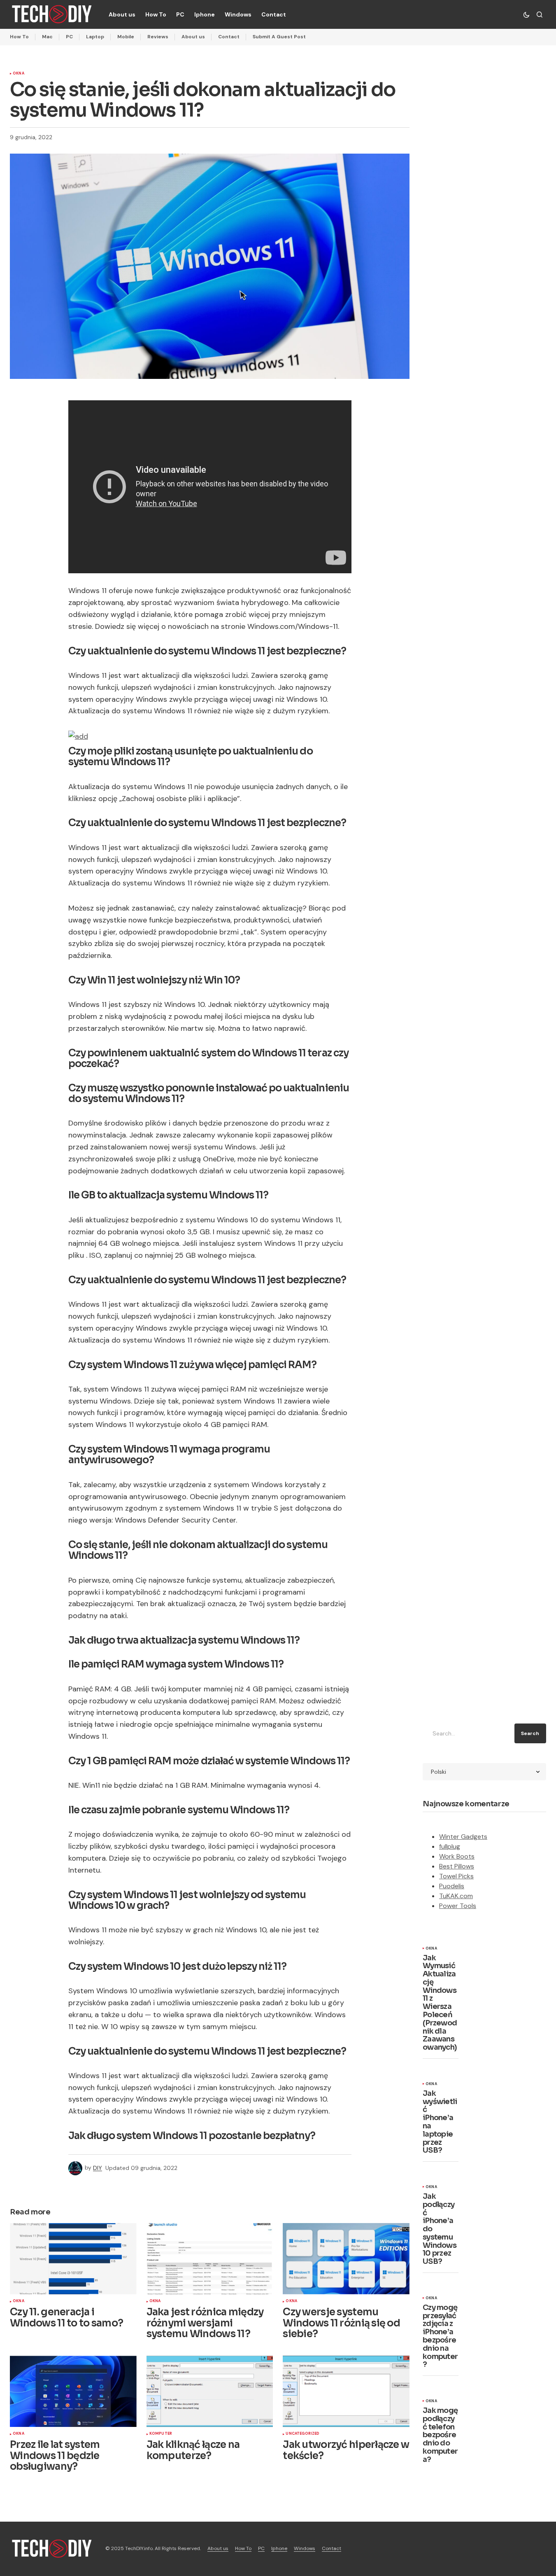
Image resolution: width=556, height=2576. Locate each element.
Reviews (158, 37)
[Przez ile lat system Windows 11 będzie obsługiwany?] (73, 2391)
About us (193, 37)
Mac (47, 37)
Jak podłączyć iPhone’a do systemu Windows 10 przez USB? (440, 2229)
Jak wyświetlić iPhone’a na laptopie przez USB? (440, 2122)
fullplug (450, 1846)
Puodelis (452, 1886)
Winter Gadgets (463, 1837)
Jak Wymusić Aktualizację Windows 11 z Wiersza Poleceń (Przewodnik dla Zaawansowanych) (440, 2003)
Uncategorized (302, 2434)
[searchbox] (467, 1733)
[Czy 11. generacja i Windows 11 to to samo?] (73, 2259)
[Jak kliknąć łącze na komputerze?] (210, 2391)
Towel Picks (456, 1876)
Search (530, 1733)
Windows (305, 2548)
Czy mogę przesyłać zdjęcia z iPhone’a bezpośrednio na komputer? (440, 2336)
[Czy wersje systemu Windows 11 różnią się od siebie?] (346, 2259)
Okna (19, 74)
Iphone (279, 2548)
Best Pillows (457, 1866)
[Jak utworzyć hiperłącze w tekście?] (346, 2391)
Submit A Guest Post (279, 37)
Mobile (126, 37)
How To (19, 37)
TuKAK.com (456, 1896)
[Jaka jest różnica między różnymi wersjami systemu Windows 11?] (210, 2259)
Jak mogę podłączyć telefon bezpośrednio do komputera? (440, 2435)
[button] (526, 14)
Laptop (95, 37)
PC (69, 37)
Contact (229, 37)
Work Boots (457, 1856)
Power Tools (458, 1906)
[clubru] (78, 736)
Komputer (161, 2434)
